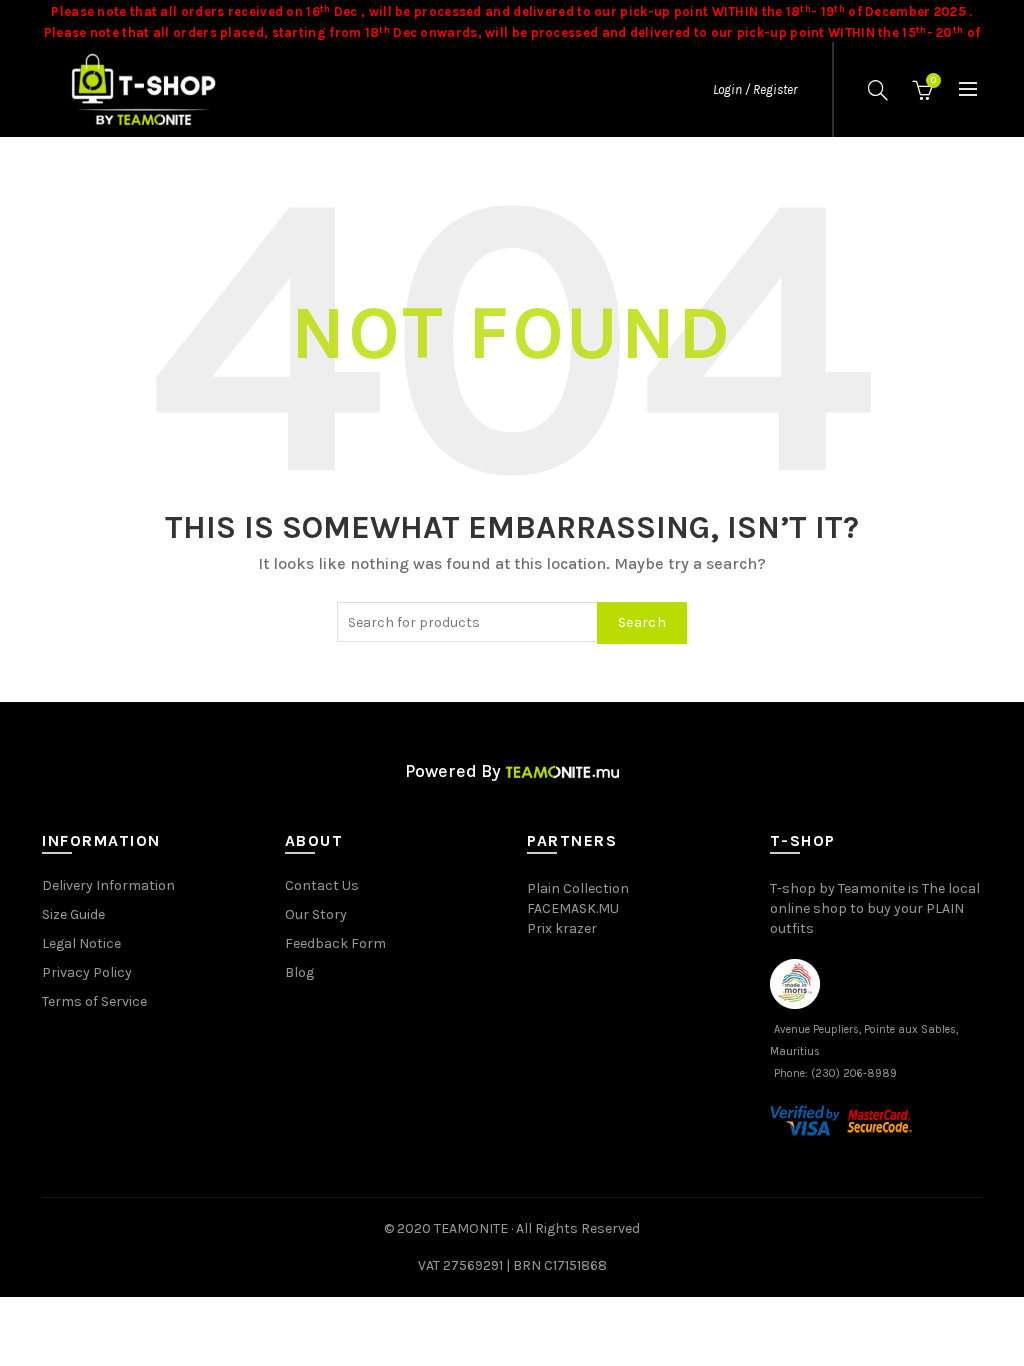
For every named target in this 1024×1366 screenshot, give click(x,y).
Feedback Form (335, 943)
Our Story (316, 914)
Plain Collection (578, 888)
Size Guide (73, 914)
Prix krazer (562, 928)
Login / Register (755, 89)
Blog (299, 972)
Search (642, 622)
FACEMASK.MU (573, 908)
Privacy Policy (87, 972)
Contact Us (322, 885)
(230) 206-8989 (854, 1073)
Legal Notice (81, 943)
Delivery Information (108, 885)
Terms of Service (94, 1001)
